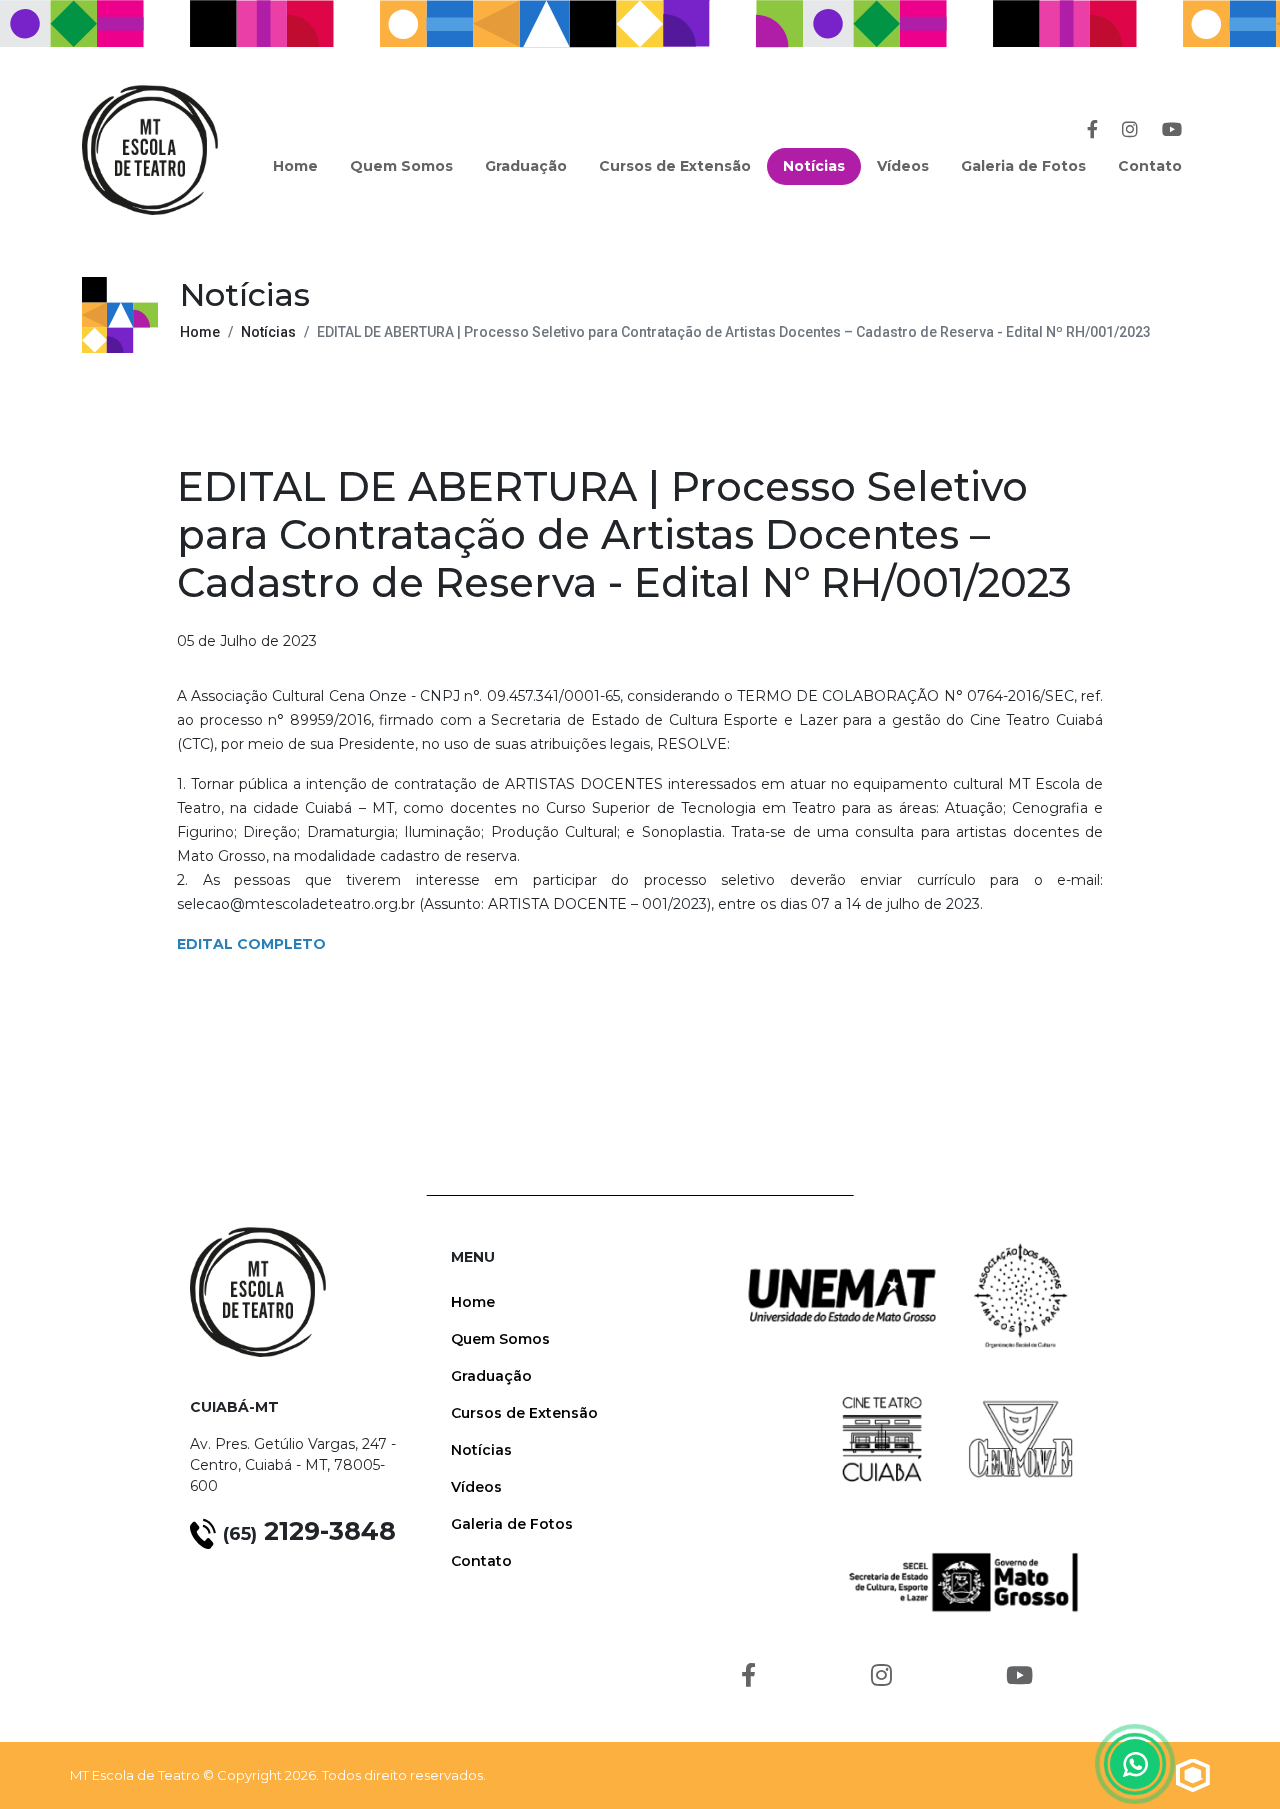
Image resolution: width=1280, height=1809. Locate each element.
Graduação (526, 166)
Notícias (814, 166)
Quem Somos (401, 166)
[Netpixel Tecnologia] (1193, 1775)
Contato (1150, 166)
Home (295, 166)
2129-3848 (309, 1531)
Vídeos (903, 166)
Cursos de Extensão (675, 166)
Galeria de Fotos (1023, 166)
